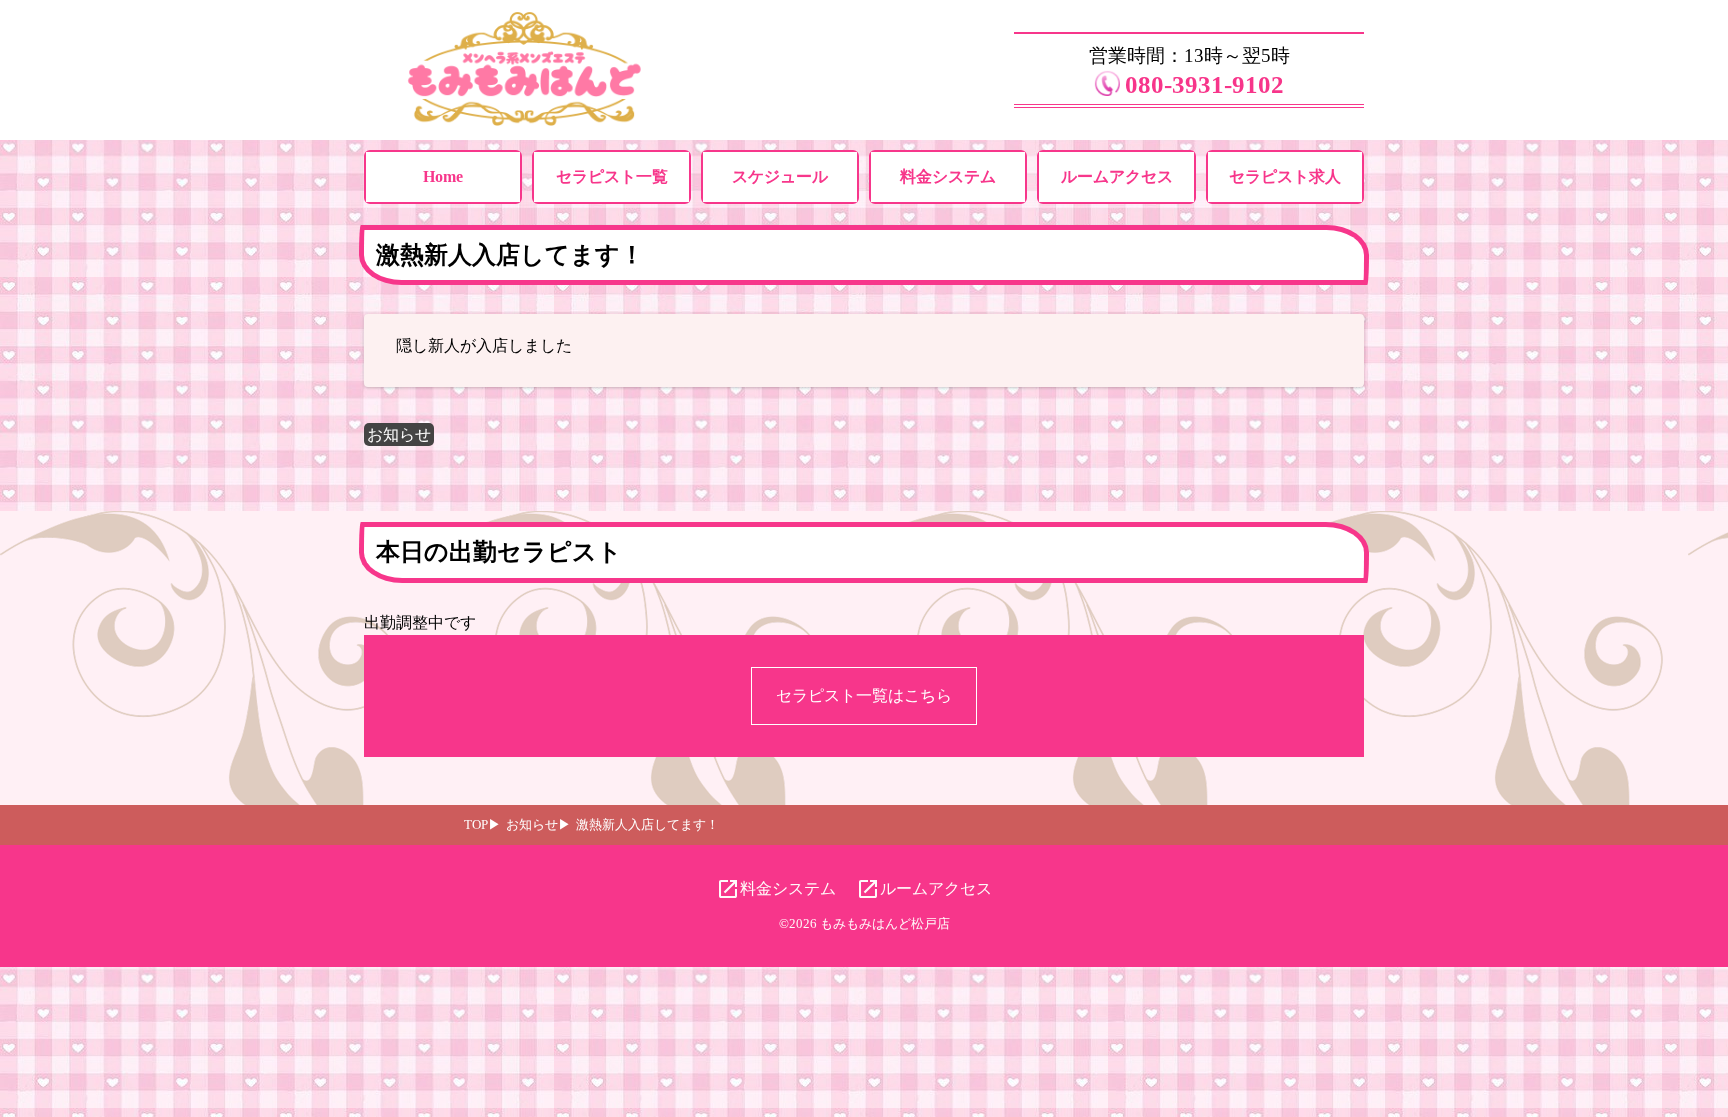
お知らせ (399, 434)
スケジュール (780, 176)
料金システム (948, 176)
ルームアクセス (1117, 176)
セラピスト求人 (1285, 176)
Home (443, 176)
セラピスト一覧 (612, 176)
